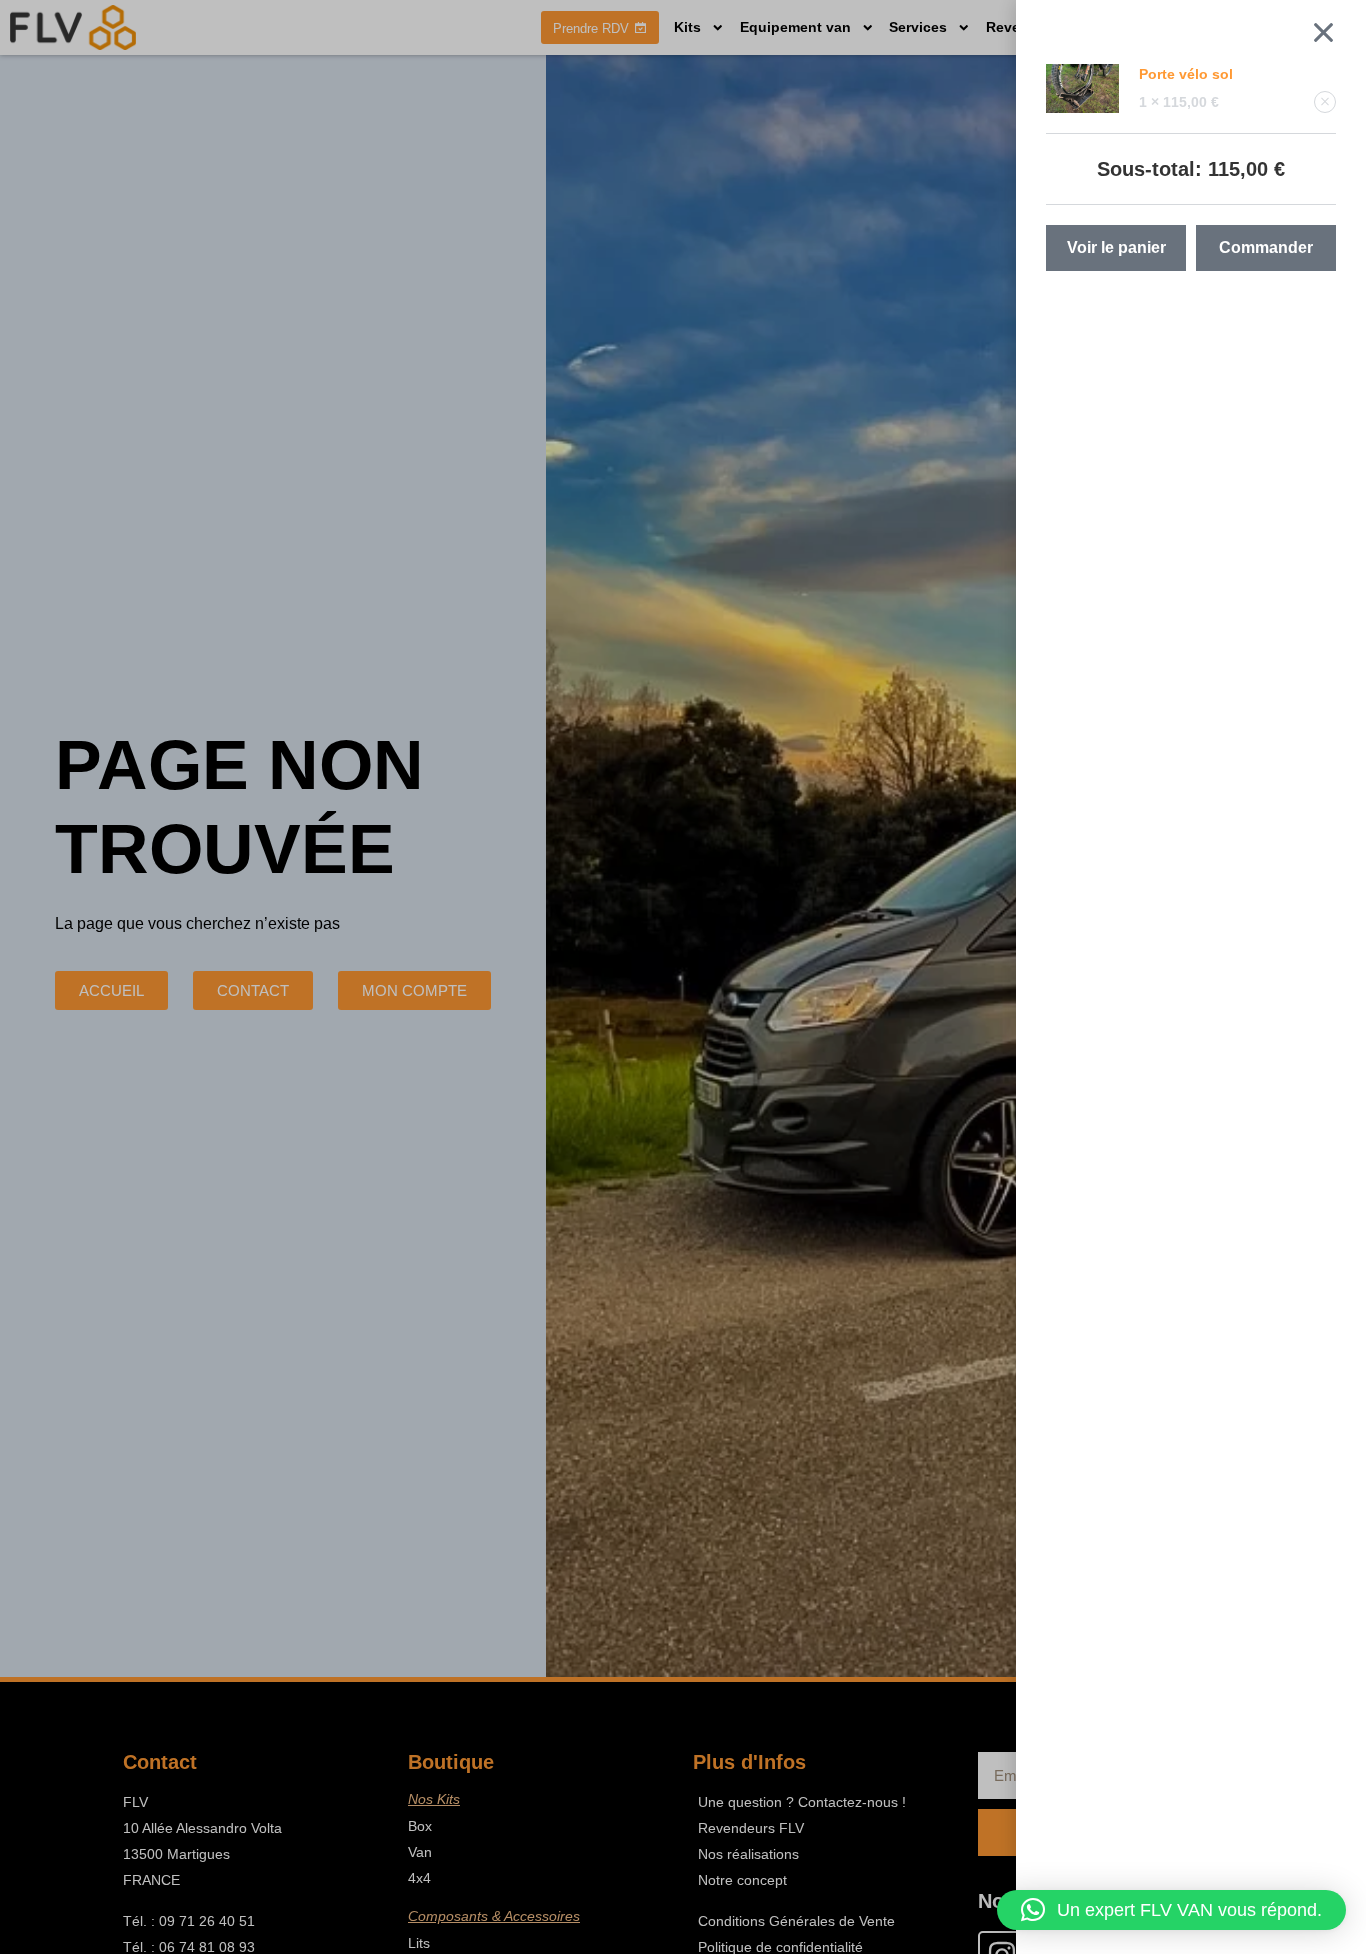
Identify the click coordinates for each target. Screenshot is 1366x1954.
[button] (1171, 1910)
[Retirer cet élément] (1325, 102)
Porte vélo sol (1186, 74)
